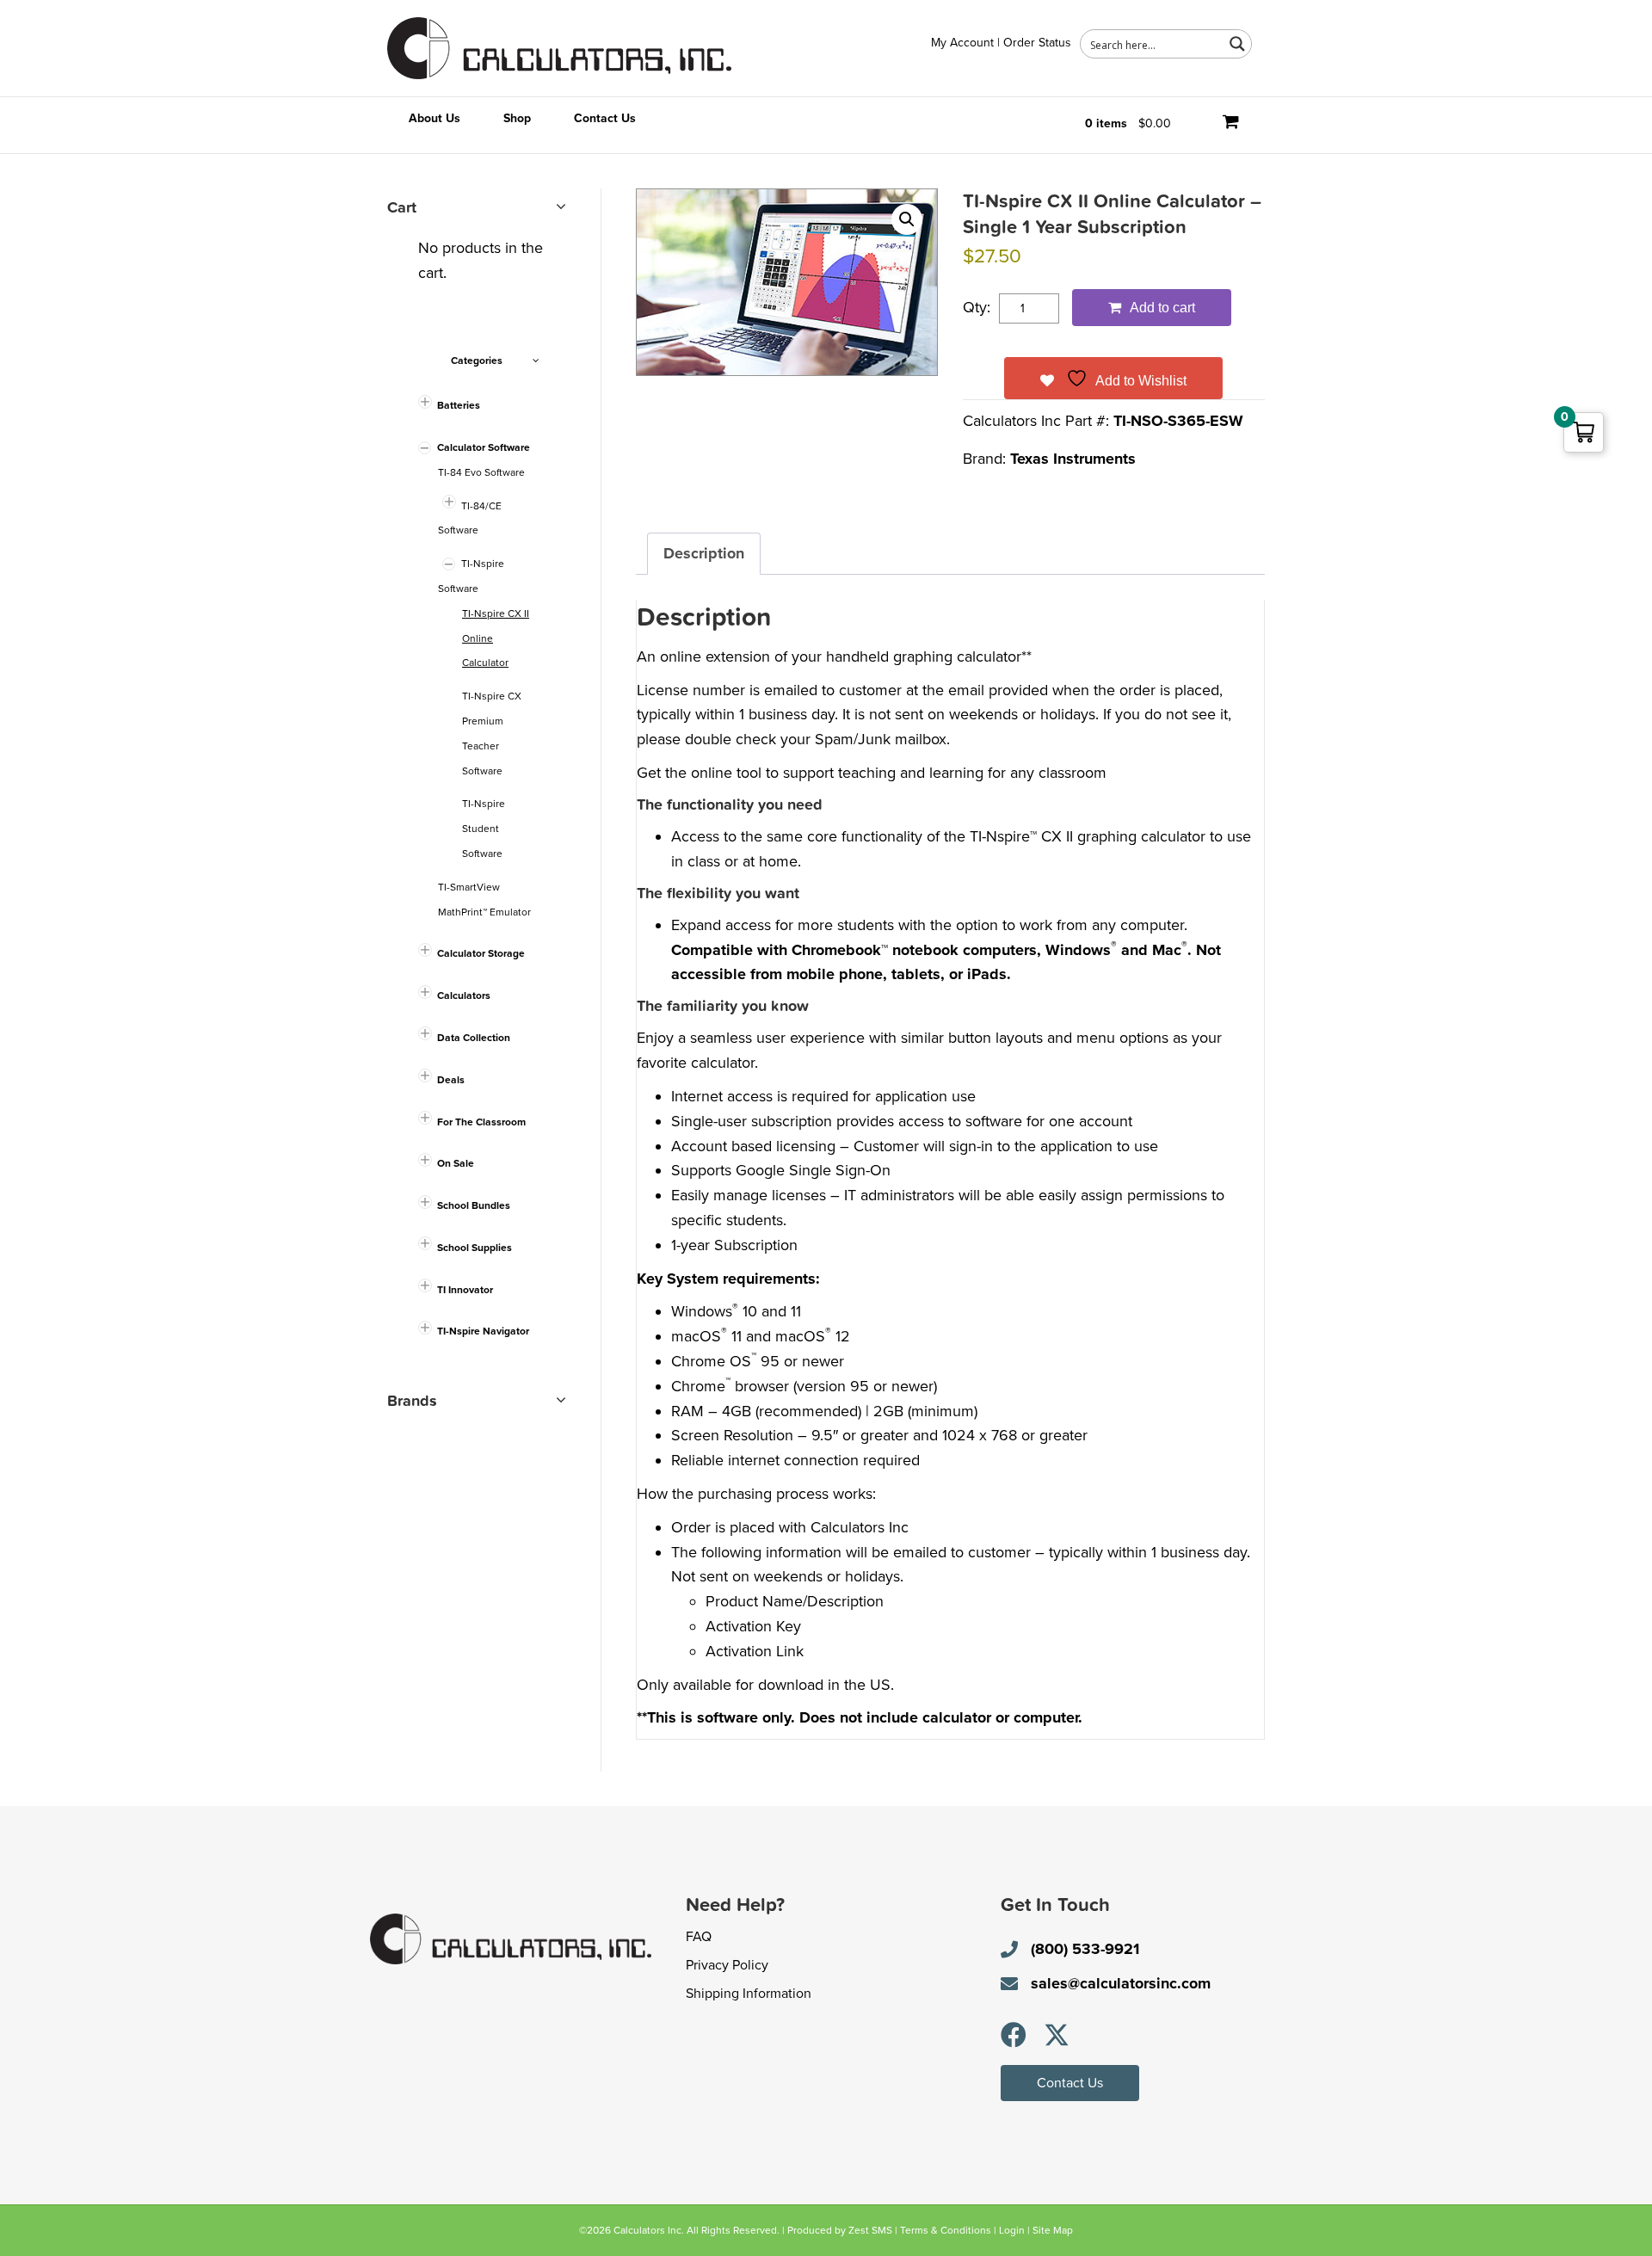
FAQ (699, 1937)
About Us (435, 118)
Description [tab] (704, 553)
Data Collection (474, 1038)
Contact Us (605, 118)
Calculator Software (484, 447)
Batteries (459, 405)
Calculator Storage (481, 953)
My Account (962, 43)
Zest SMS (870, 2230)
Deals (451, 1080)
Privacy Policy (727, 1965)
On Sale (456, 1163)
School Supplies (475, 1248)
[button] (907, 219)
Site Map (1053, 2230)
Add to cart (1162, 308)
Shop (517, 118)
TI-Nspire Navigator (483, 1331)
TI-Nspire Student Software (484, 829)
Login (1012, 2230)
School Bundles (474, 1205)
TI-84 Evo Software (481, 472)
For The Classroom (481, 1122)
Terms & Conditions (946, 2230)
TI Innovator (465, 1290)
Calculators (464, 995)
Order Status (1037, 43)
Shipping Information (749, 1994)
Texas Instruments (1073, 459)
